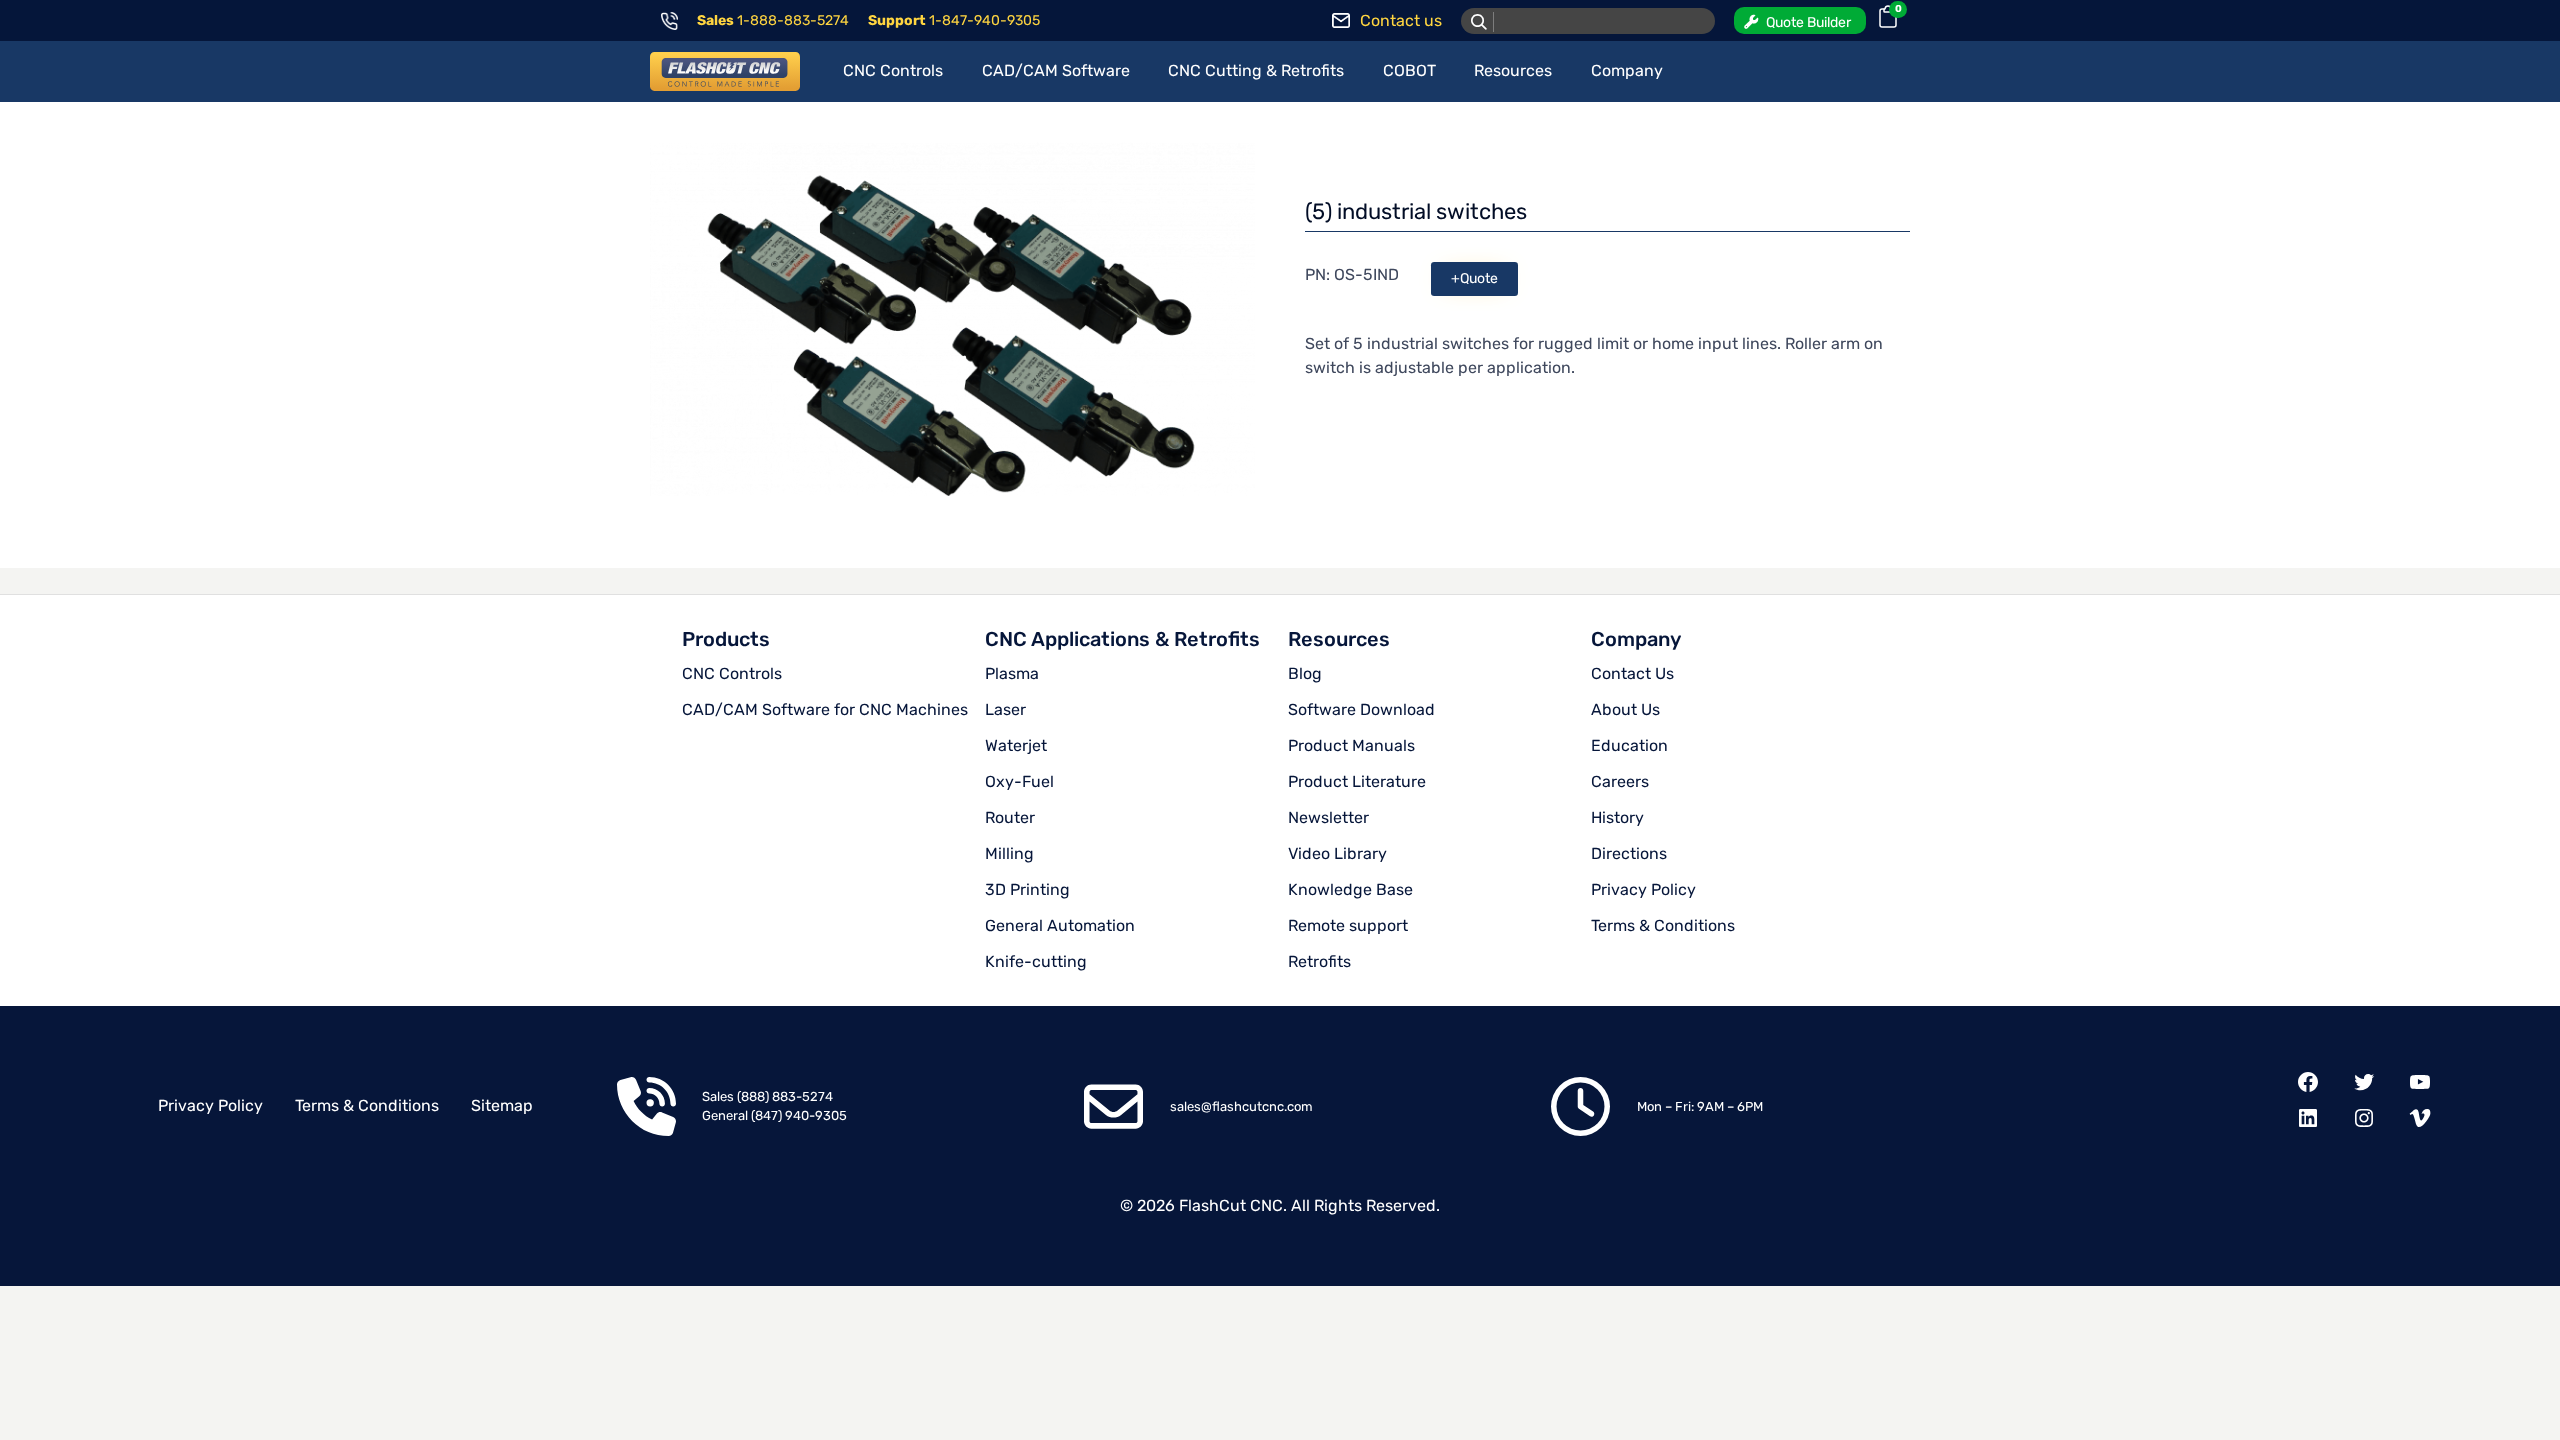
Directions (1629, 853)
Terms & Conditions (1663, 925)
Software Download (1361, 709)
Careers (1620, 781)
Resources (1339, 639)
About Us (1625, 709)
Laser (1005, 709)
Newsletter (1328, 817)
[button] (1800, 20)
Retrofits (1319, 961)
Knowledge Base (1350, 889)
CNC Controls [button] (893, 70)
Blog (1305, 673)
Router (1010, 817)
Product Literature (1357, 781)
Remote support (1348, 925)
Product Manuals (1351, 745)
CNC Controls (732, 673)
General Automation (1060, 925)
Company (1636, 639)
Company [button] (1627, 70)
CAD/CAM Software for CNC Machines (825, 709)
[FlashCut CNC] (725, 71)
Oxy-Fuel (1019, 781)
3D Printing (1027, 889)
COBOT (1409, 70)
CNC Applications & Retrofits (1122, 639)
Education (1629, 745)
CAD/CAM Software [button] (1056, 70)
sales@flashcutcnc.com (1241, 1106)
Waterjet (1016, 745)
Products (726, 639)
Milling (1009, 853)
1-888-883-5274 (793, 20)
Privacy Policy (1643, 889)
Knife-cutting (1036, 961)
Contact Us (1632, 673)
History (1617, 817)
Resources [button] (1513, 70)
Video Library (1337, 853)
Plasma (1012, 673)
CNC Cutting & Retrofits (1256, 70)
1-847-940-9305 (984, 20)
